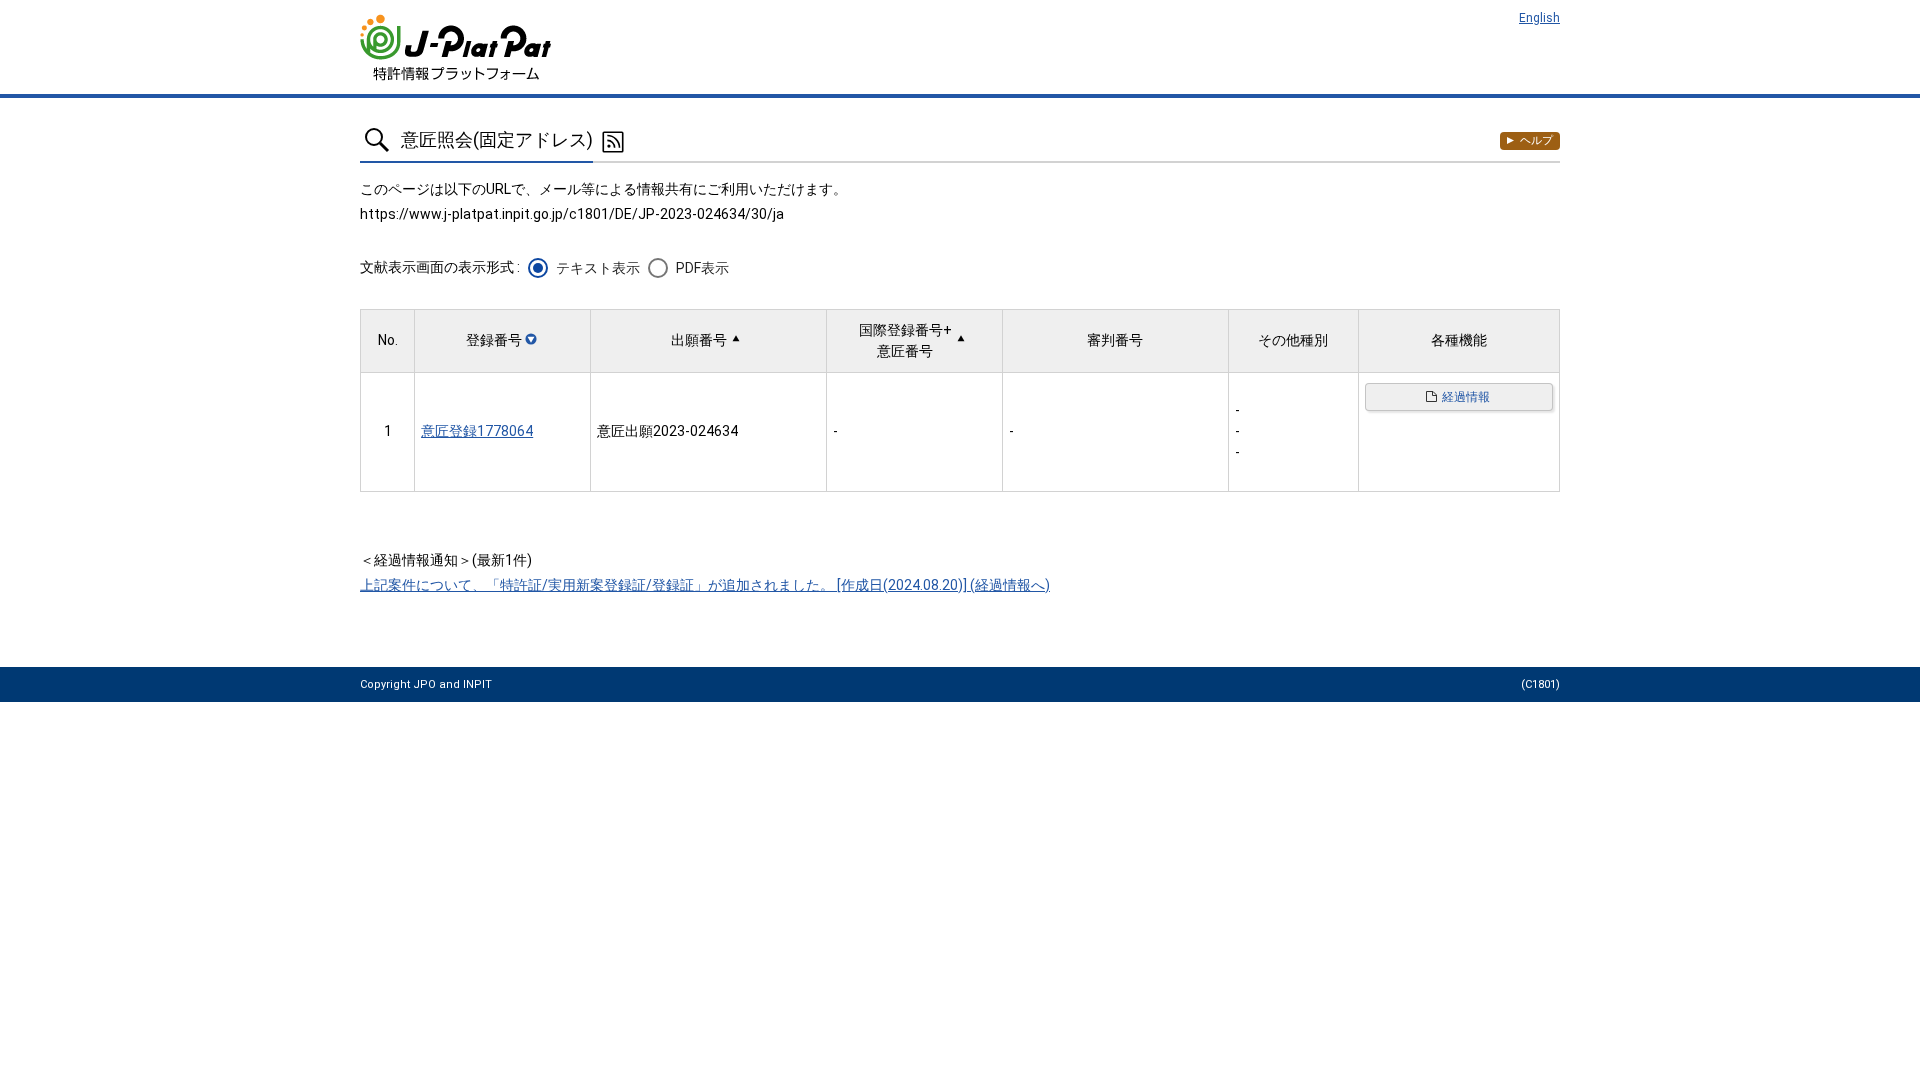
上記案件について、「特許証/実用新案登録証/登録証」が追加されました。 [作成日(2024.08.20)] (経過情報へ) (705, 585)
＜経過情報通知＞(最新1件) (446, 560)
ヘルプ (1536, 140)
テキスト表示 (598, 268)
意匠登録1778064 (477, 431)
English (1539, 18)
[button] (502, 340)
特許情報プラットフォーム (457, 47)
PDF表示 (702, 268)
